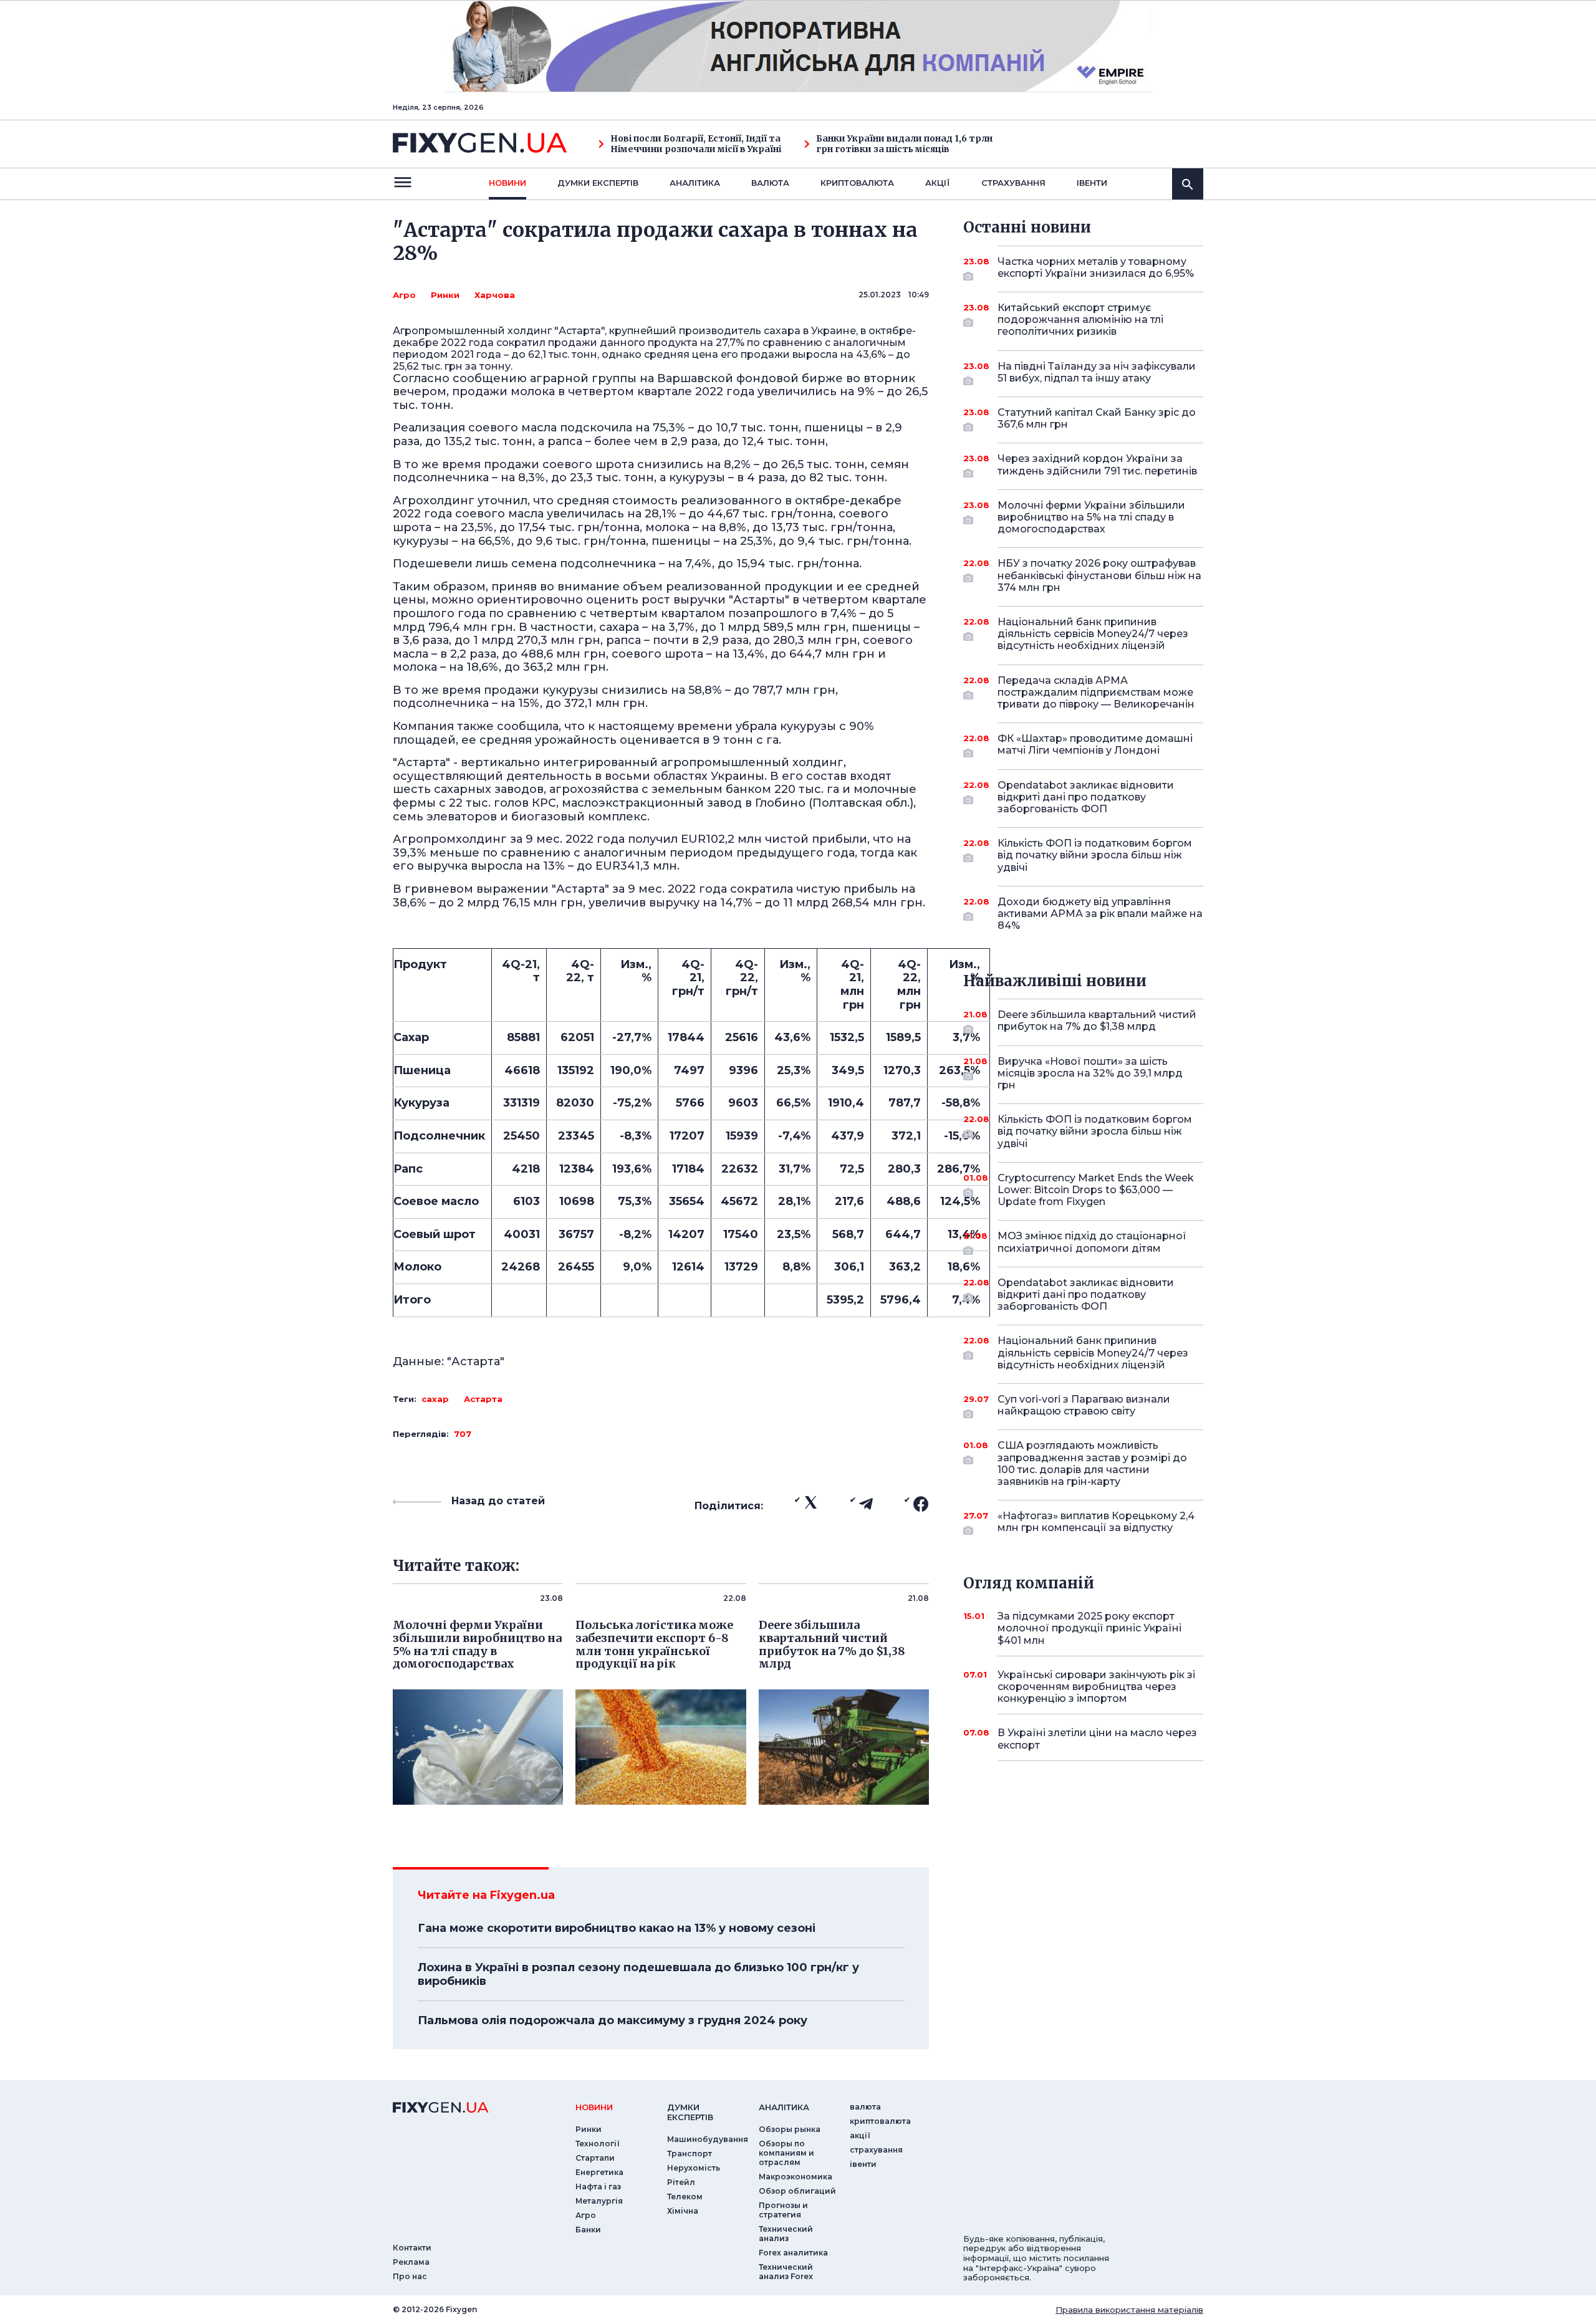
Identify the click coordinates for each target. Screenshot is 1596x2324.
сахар (435, 1399)
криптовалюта (857, 183)
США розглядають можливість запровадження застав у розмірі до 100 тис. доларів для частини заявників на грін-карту (1092, 1463)
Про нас (410, 2276)
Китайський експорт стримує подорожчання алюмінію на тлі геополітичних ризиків (1080, 319)
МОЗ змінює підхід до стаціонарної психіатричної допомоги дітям (1092, 1242)
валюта (770, 183)
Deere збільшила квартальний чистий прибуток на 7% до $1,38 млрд (1097, 1020)
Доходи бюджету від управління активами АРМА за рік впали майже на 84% (1100, 914)
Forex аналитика (793, 2253)
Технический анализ (786, 2234)
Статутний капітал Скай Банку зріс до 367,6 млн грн (1097, 418)
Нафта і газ (598, 2187)
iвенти (1092, 183)
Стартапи (595, 2158)
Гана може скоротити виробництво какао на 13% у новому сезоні (617, 1928)
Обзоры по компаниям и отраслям (786, 2153)
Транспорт (690, 2154)
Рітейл (681, 2182)
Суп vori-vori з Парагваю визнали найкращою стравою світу (1084, 1405)
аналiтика (784, 2107)
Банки (588, 2230)
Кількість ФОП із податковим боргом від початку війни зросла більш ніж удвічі (1095, 855)
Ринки (445, 295)
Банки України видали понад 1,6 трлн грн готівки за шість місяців (904, 144)
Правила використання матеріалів (1129, 2310)
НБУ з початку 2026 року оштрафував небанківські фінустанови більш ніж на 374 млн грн (1099, 575)
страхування (1013, 183)
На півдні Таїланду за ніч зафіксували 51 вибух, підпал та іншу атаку (1097, 372)
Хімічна (683, 2211)
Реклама (411, 2262)
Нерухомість (694, 2168)
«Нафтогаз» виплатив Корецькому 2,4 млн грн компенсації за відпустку (1096, 1522)
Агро (404, 295)
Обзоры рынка (790, 2129)
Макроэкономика (796, 2177)
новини (507, 183)
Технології (598, 2144)
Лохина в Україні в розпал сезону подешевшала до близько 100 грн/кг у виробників (638, 1974)
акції (938, 183)
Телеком (685, 2197)
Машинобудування (708, 2139)
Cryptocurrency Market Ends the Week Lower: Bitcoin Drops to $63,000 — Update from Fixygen (1096, 1190)
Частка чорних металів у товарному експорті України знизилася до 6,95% (1096, 267)
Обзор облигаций (797, 2191)
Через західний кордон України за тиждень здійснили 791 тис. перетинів (1097, 464)
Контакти (412, 2248)
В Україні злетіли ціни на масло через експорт (1097, 1739)
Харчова (495, 295)
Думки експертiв (598, 183)
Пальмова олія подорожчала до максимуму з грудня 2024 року (613, 2020)
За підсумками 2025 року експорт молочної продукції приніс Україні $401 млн (1089, 1628)
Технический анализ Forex (786, 2272)
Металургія (599, 2201)
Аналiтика (695, 183)
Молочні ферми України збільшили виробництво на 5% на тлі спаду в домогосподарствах (1091, 517)
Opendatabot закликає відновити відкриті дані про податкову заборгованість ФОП (1086, 797)
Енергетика (599, 2172)
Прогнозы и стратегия (783, 2210)
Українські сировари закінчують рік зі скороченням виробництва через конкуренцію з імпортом (1096, 1687)
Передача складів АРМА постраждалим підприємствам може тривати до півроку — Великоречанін (1096, 692)
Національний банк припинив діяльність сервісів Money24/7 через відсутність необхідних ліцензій (1093, 634)
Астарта (483, 1399)
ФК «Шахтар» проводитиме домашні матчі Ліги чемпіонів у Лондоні (1095, 744)
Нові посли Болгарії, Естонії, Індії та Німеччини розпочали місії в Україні (696, 144)
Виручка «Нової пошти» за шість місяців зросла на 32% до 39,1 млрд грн (1090, 1073)
